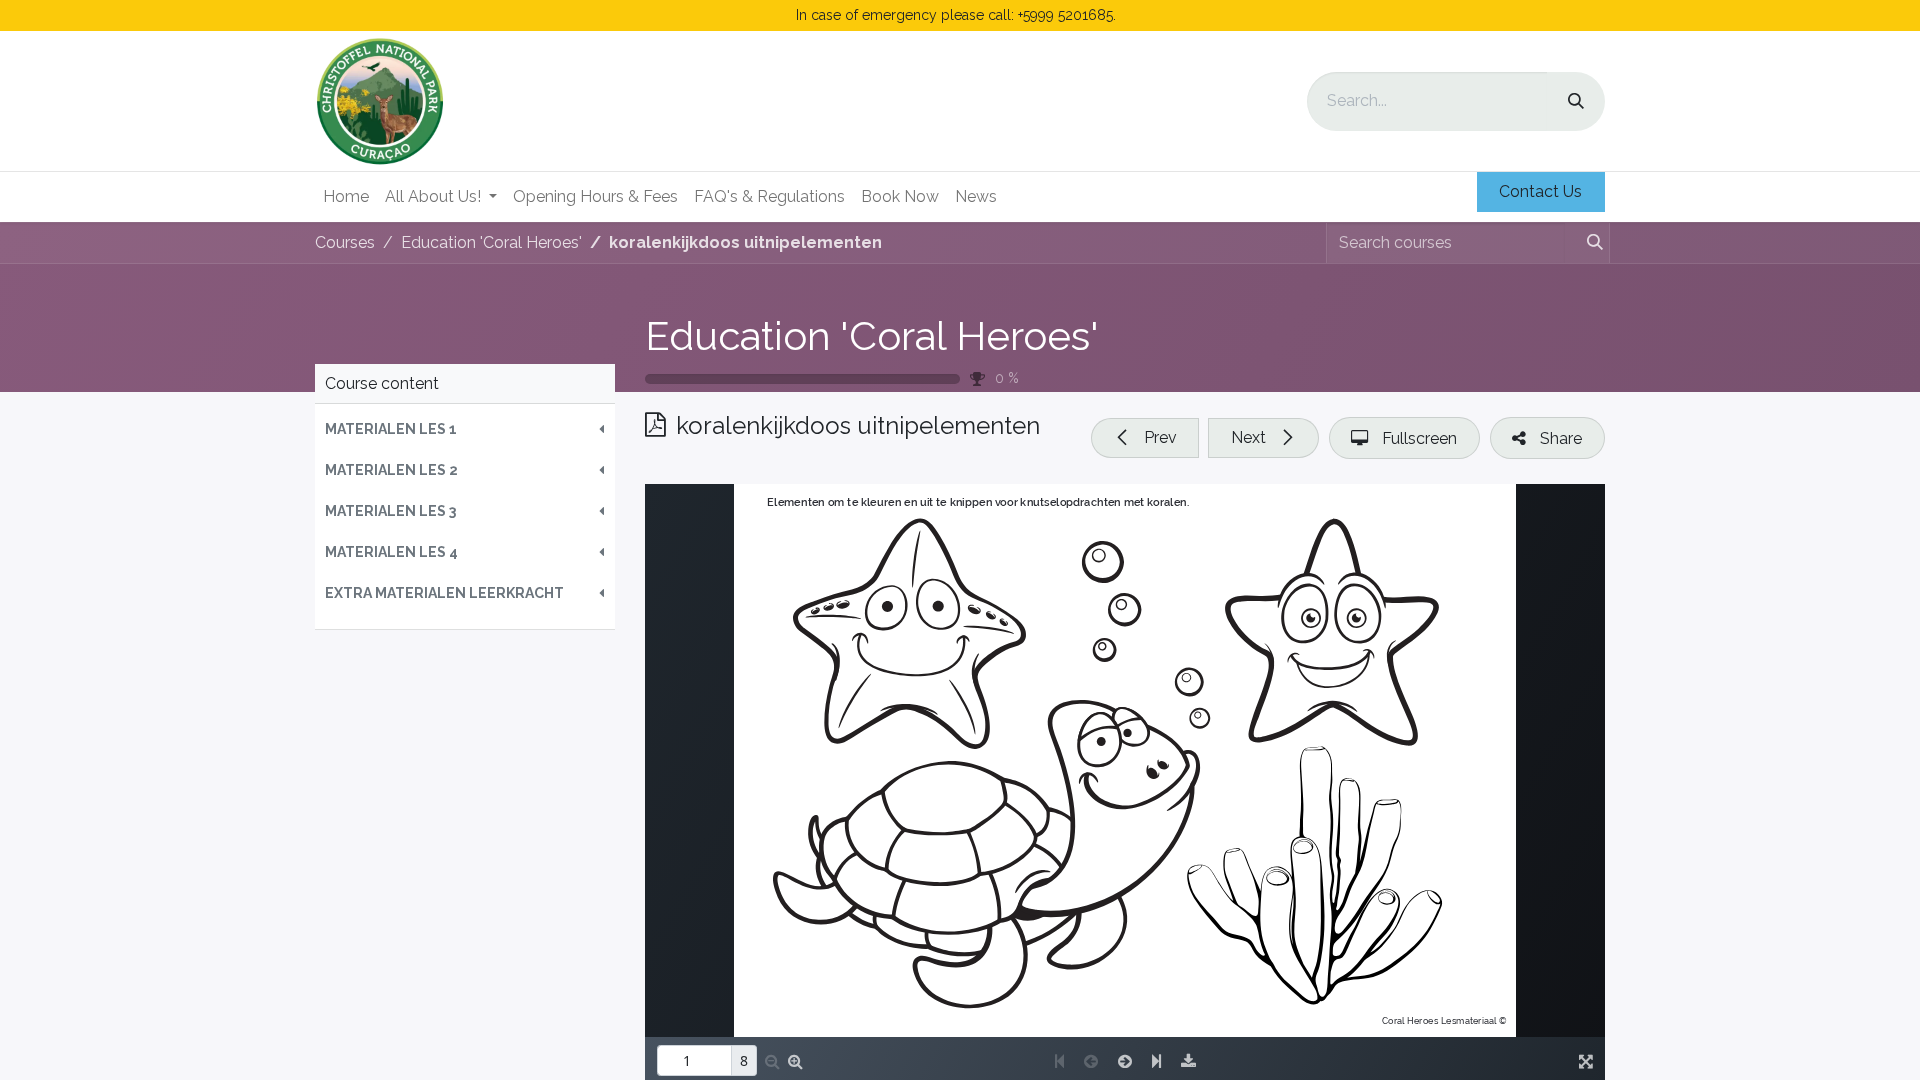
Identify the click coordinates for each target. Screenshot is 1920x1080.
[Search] (1576, 101)
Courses (345, 242)
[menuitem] (346, 197)
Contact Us (1540, 191)
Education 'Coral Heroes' (872, 335)
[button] (465, 429)
